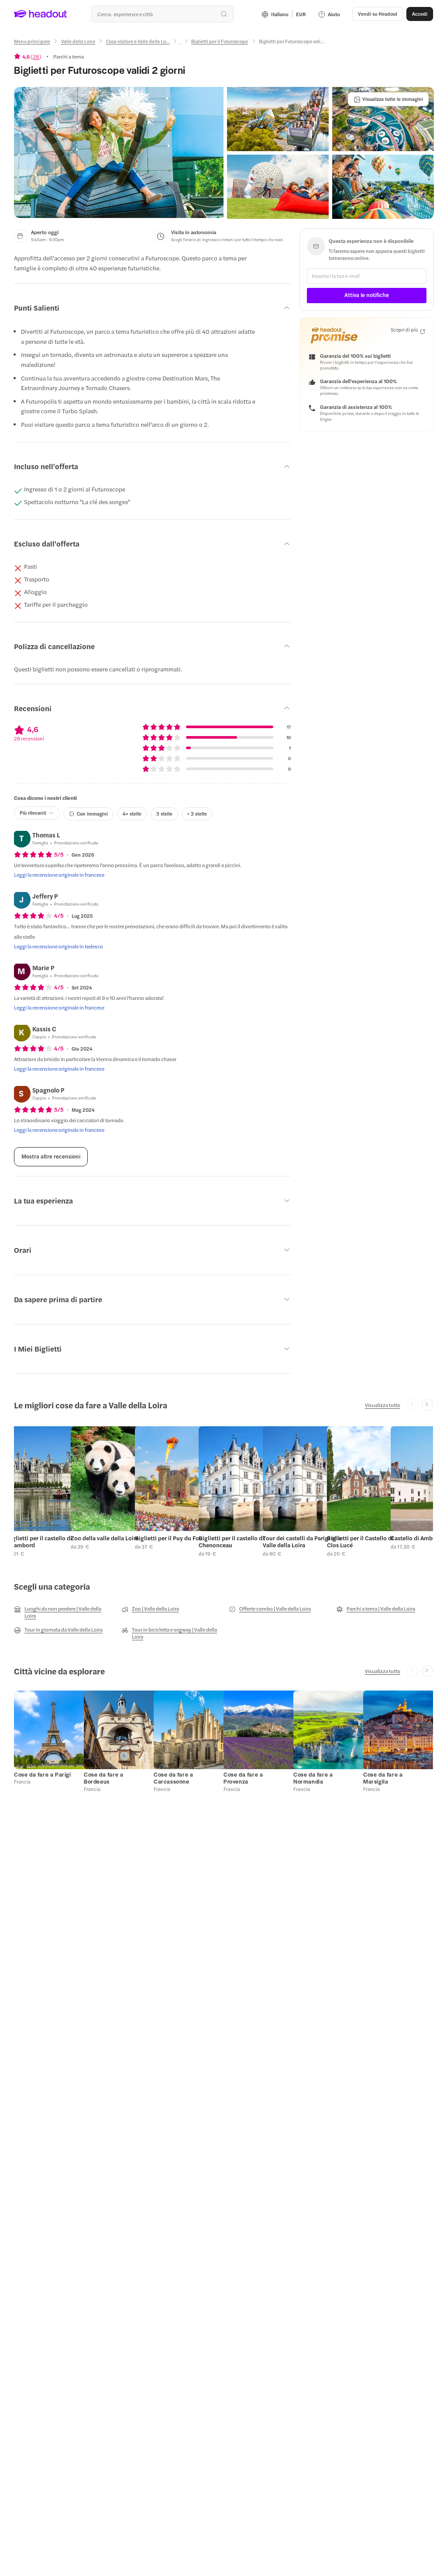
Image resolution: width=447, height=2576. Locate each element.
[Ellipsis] (180, 44)
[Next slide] (427, 1405)
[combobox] (162, 14)
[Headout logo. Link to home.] (41, 14)
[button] (119, 152)
